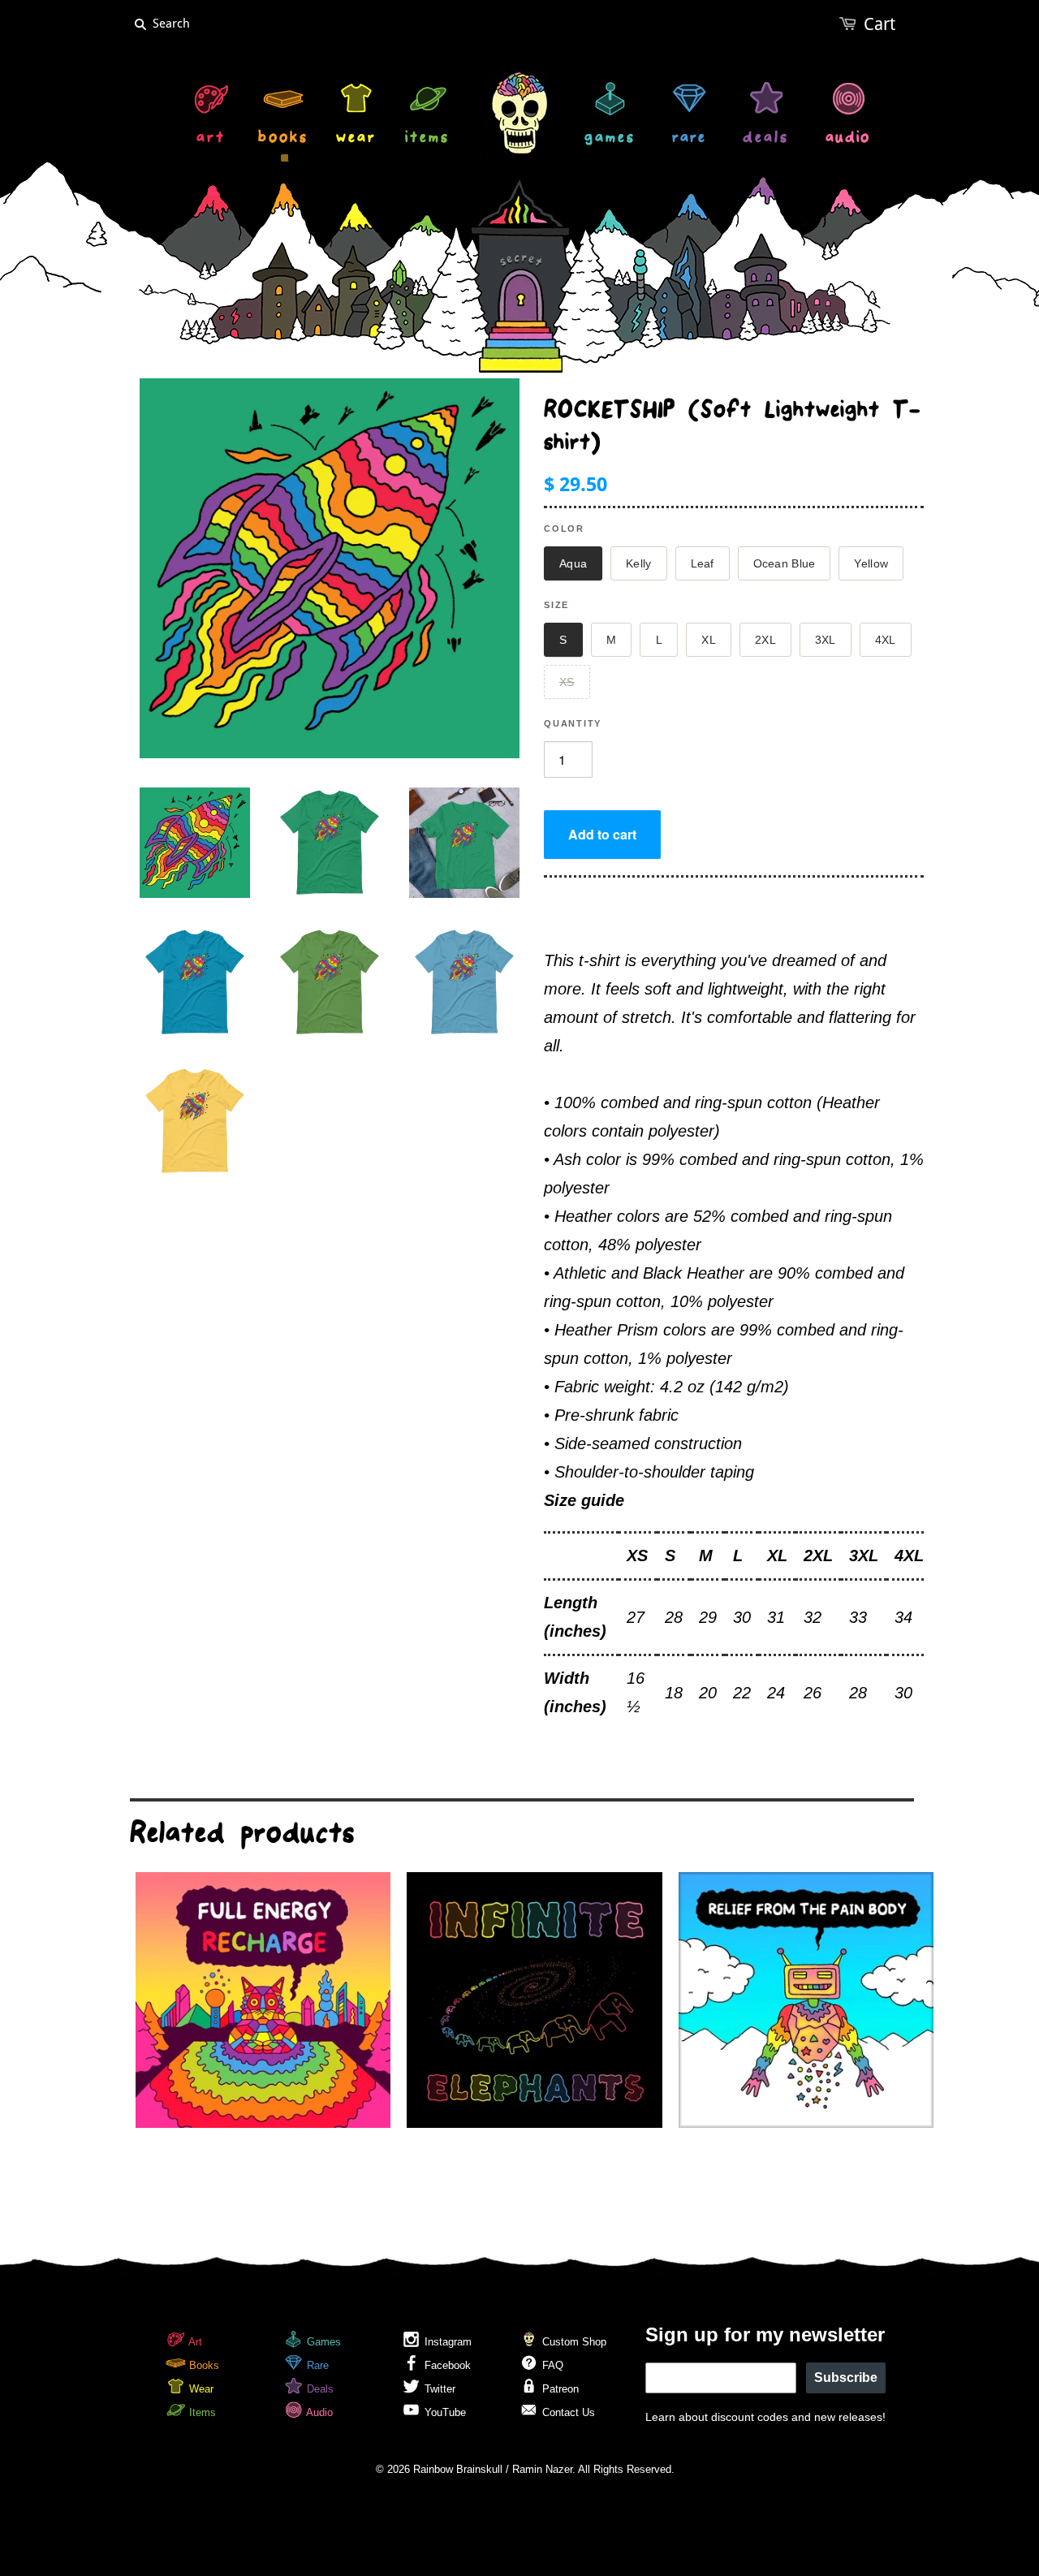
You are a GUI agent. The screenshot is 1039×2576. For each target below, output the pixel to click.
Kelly (638, 563)
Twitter (438, 2389)
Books (203, 2365)
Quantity (573, 723)
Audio (318, 2412)
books (283, 139)
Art (194, 2342)
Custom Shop (573, 2342)
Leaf (703, 563)
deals (766, 139)
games (610, 139)
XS (567, 682)
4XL (886, 640)
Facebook (446, 2365)
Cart (879, 24)
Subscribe (846, 2378)
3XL (826, 640)
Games (322, 2342)
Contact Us (567, 2412)
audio (848, 139)
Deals (319, 2389)
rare (689, 139)
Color (564, 529)
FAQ (551, 2365)
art (211, 139)
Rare (316, 2365)
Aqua (573, 563)
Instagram (446, 2342)
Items (201, 2412)
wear (356, 139)
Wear (200, 2389)
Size (556, 605)
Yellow (871, 563)
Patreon (559, 2389)
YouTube (444, 2412)
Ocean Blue (785, 563)
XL (709, 640)
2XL (765, 640)
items (427, 139)
